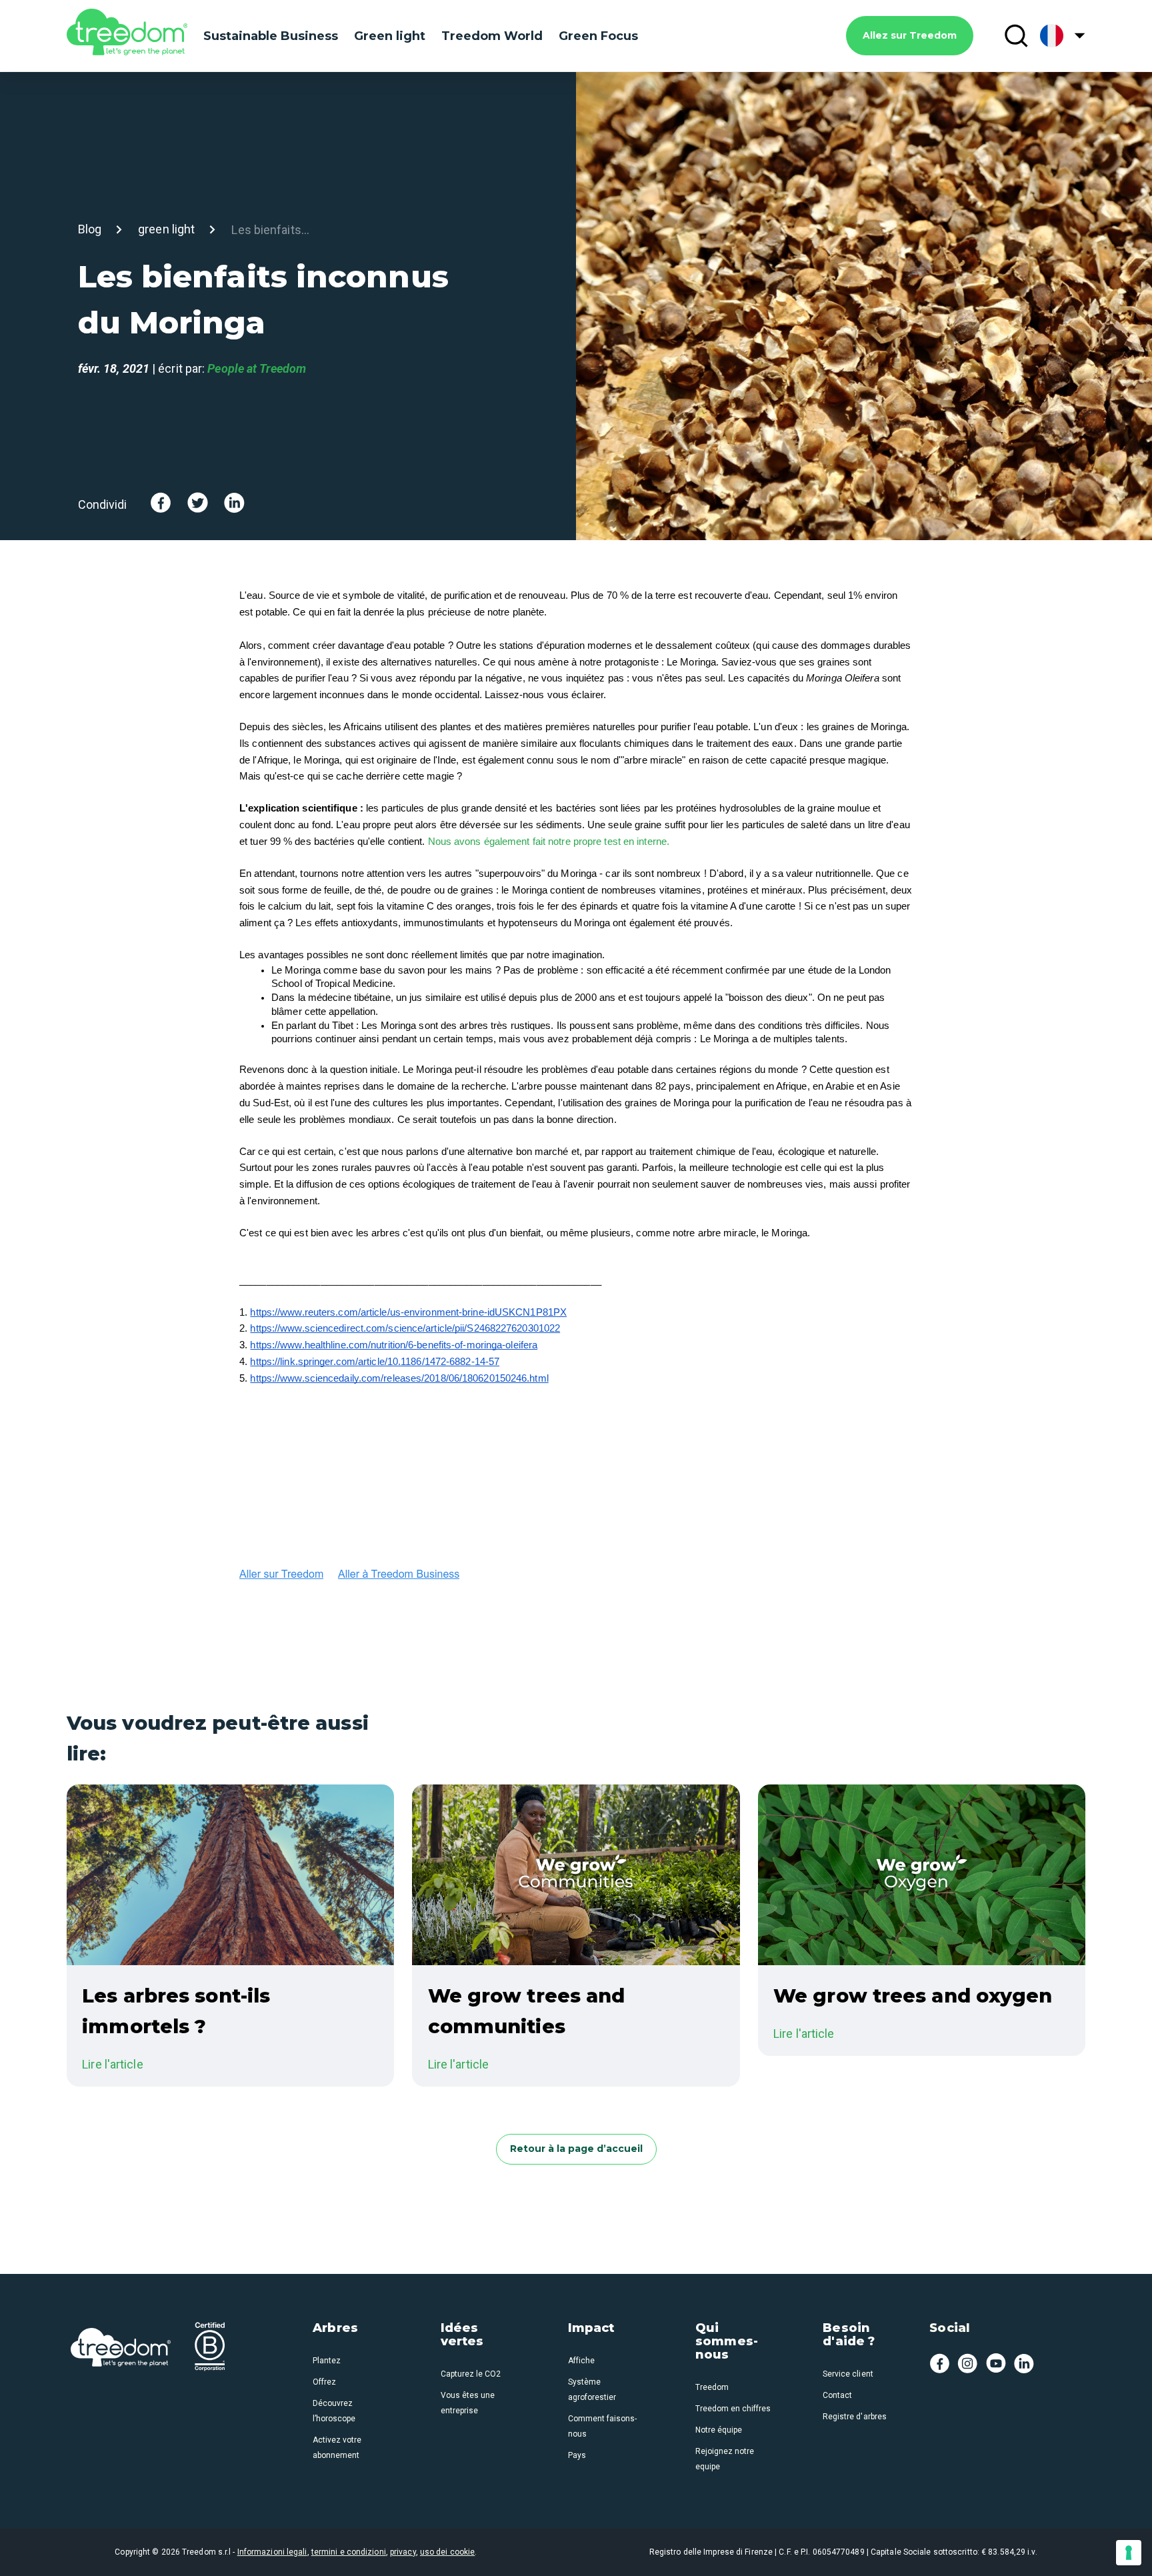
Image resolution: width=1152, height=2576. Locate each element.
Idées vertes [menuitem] (462, 2335)
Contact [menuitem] (837, 2395)
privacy (403, 2552)
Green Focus (598, 36)
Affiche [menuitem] (581, 2361)
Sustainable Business (271, 36)
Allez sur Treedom (910, 35)
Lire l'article (112, 2064)
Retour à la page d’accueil (576, 2149)
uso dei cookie (447, 2552)
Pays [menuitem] (577, 2455)
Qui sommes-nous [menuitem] (727, 2342)
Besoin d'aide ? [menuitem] (849, 2335)
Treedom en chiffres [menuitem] (733, 2409)
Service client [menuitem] (848, 2374)
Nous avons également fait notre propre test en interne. (549, 842)
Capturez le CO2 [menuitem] (471, 2374)
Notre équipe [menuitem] (719, 2430)
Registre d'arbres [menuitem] (854, 2417)
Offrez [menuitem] (324, 2382)
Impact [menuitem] (591, 2329)
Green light (390, 36)
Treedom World (492, 36)
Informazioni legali (272, 2552)
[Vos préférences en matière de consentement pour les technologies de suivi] (1129, 2553)
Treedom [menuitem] (712, 2387)
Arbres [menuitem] (335, 2329)
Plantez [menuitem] (327, 2361)
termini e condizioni (349, 2552)
